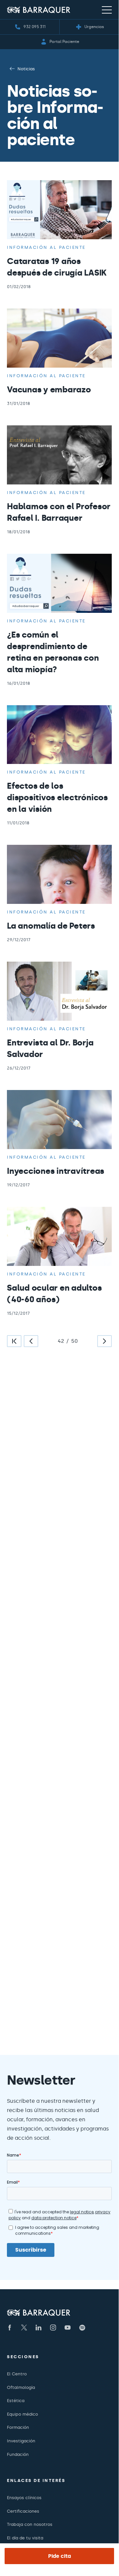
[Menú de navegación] (107, 10)
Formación (18, 2427)
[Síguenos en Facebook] (10, 2328)
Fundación (18, 2454)
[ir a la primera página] (14, 1341)
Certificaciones (23, 2511)
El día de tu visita (25, 2538)
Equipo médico (22, 2414)
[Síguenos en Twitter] (24, 2328)
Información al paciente (46, 247)
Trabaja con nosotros (30, 2524)
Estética (16, 2401)
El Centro (17, 2374)
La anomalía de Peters (51, 926)
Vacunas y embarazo (49, 390)
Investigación (21, 2441)
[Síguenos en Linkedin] (39, 2328)
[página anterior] (31, 1341)
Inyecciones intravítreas (56, 1171)
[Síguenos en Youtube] (68, 2328)
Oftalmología (21, 2387)
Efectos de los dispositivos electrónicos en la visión (57, 797)
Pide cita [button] (59, 2556)
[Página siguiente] (104, 1341)
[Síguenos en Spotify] (82, 2328)
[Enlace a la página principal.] (39, 10)
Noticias (26, 69)
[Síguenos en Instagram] (53, 2328)
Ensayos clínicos (24, 2498)
